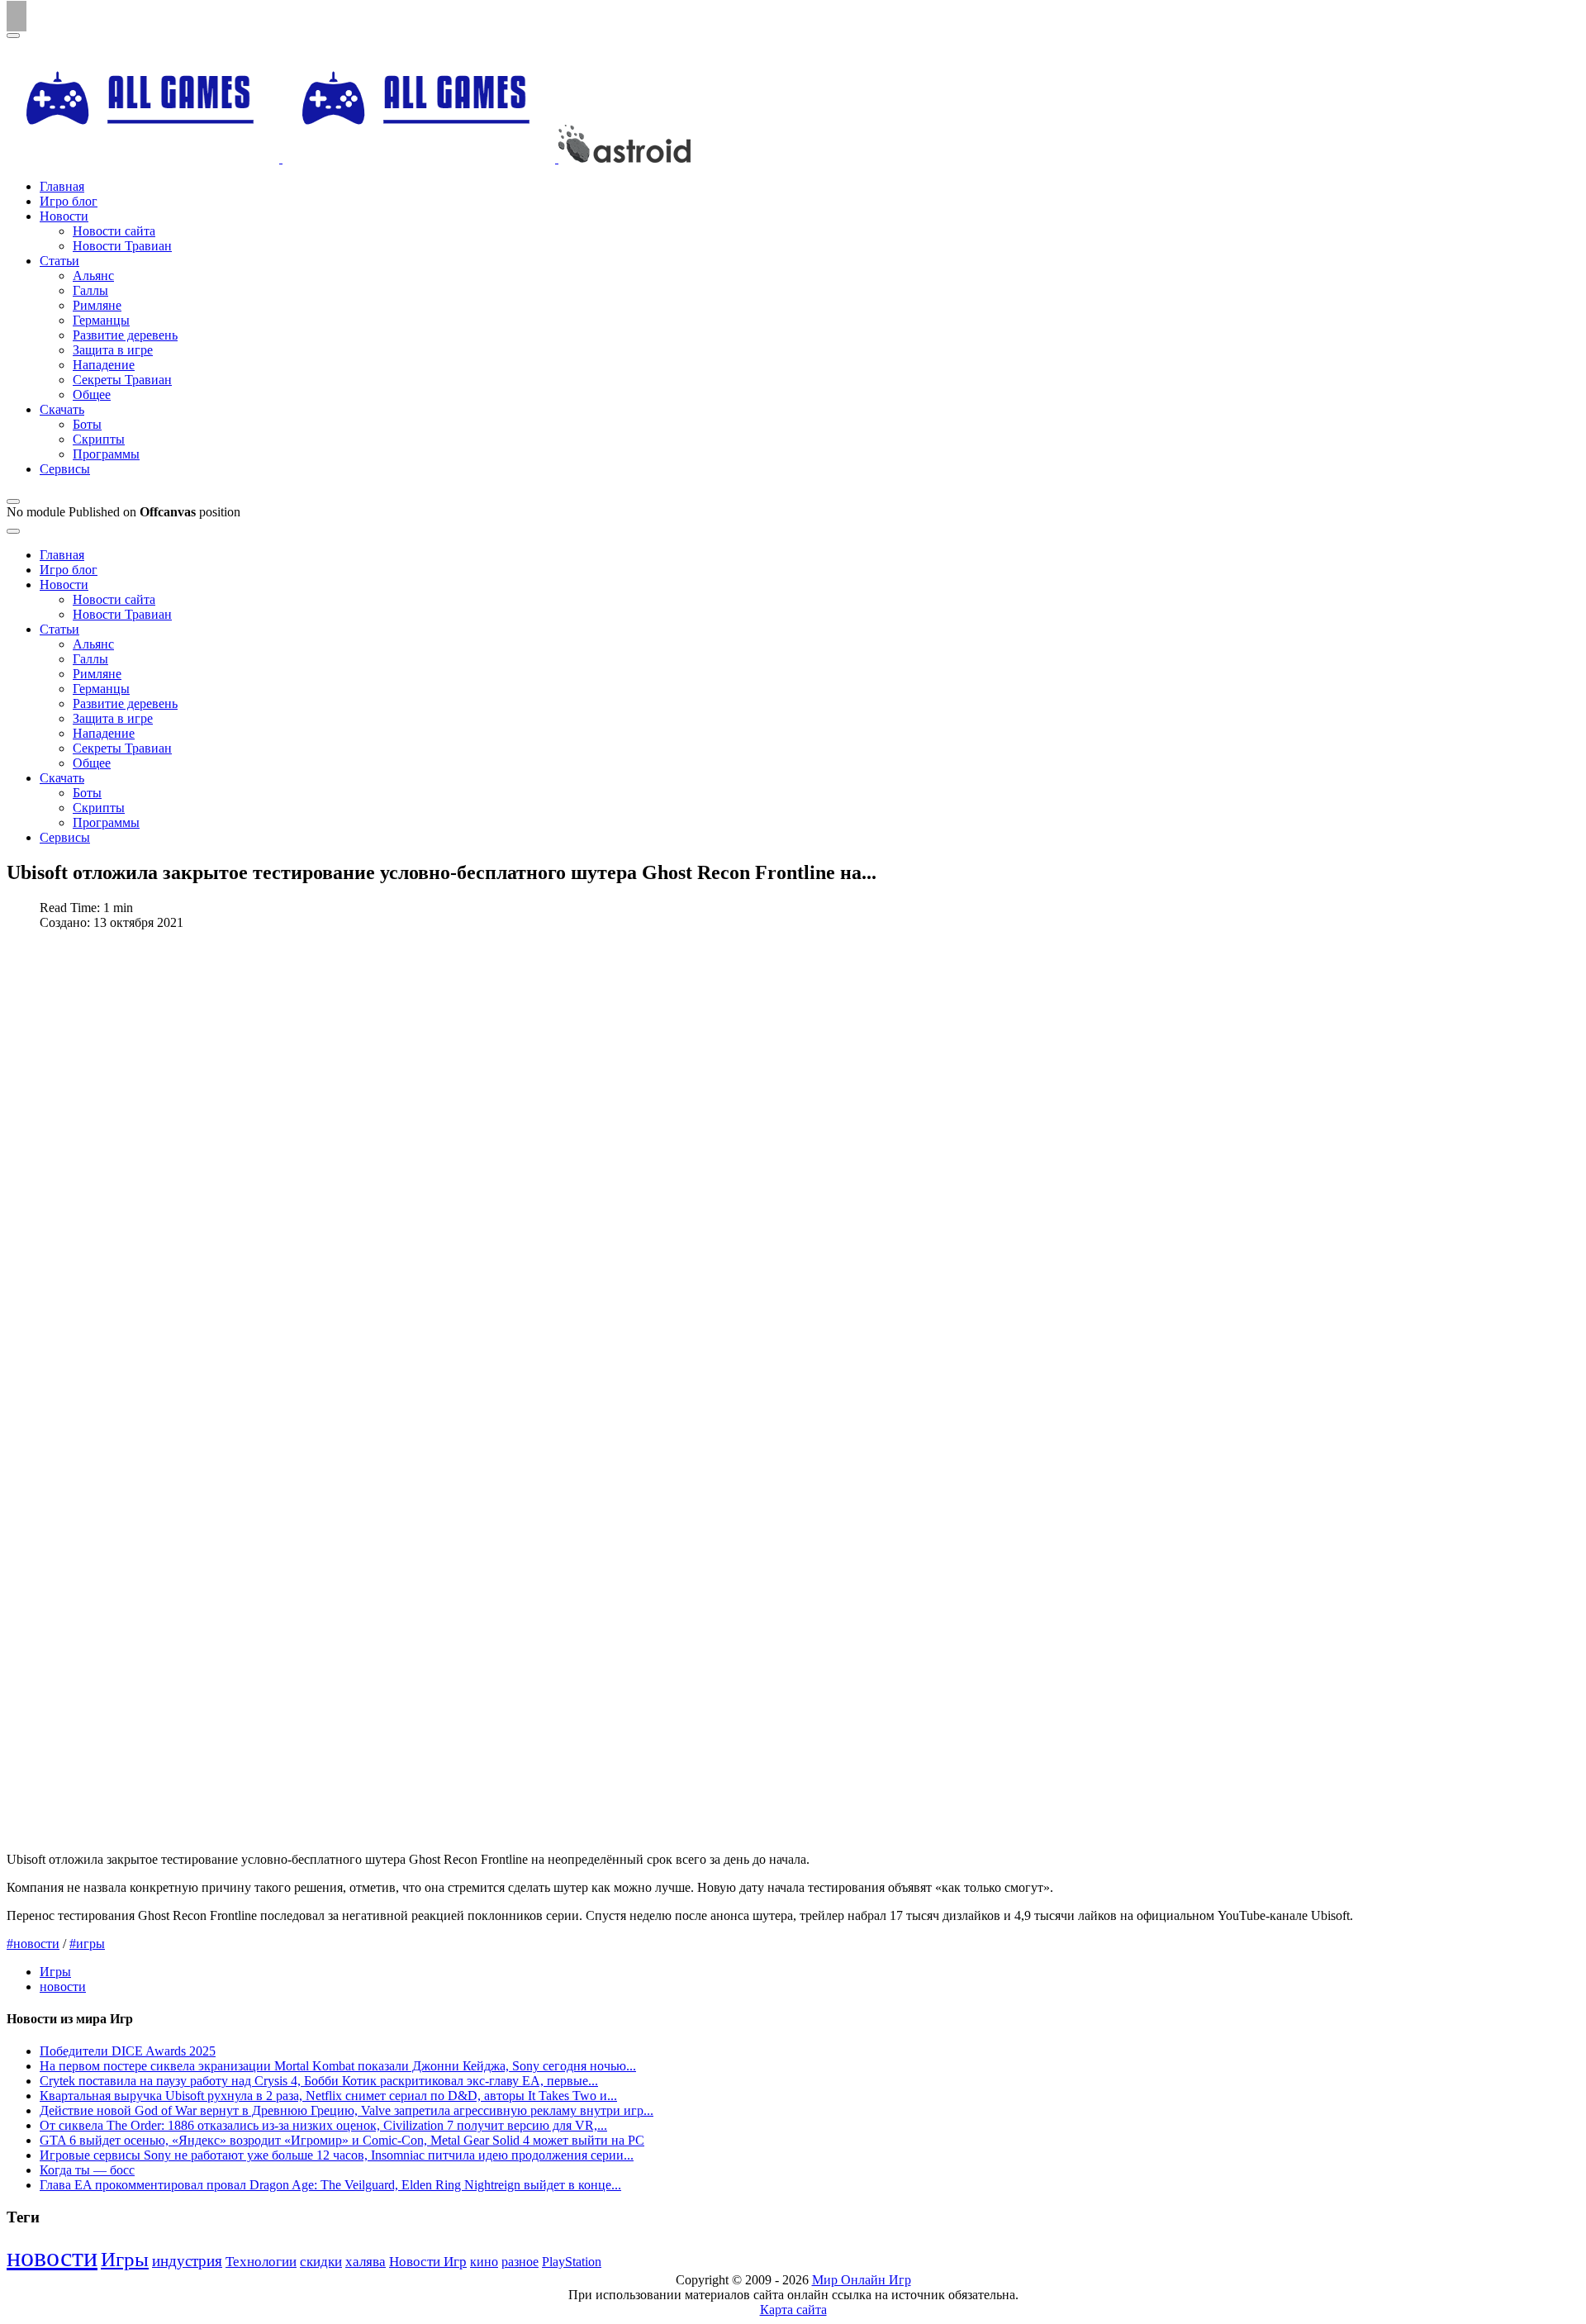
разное (520, 2262)
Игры (55, 1972)
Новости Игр (428, 2262)
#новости (33, 1944)
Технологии (261, 2262)
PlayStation (572, 2262)
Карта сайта (793, 2310)
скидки (321, 2262)
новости (63, 1987)
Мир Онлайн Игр (862, 2280)
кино (484, 2262)
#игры (87, 1944)
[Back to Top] (17, 16)
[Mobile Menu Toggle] (13, 36)
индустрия (187, 2261)
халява (366, 2262)
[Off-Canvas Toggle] (13, 501)
